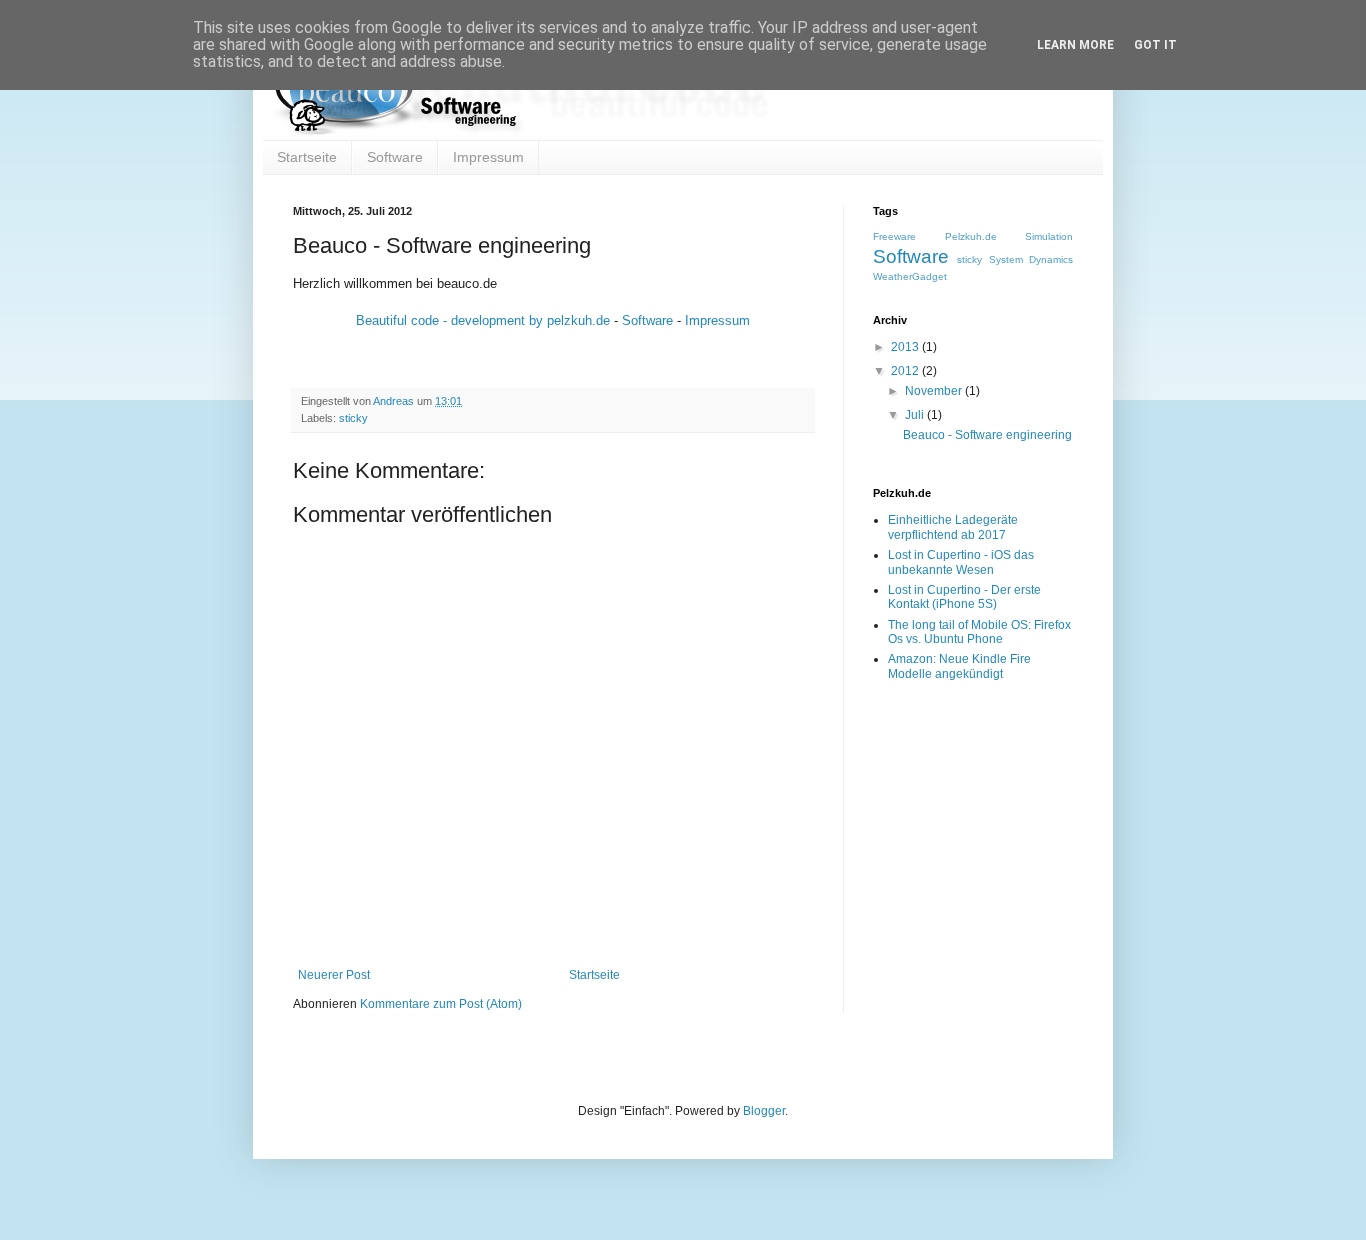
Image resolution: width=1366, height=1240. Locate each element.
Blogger (764, 1111)
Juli (916, 415)
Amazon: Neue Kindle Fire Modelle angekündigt (959, 666)
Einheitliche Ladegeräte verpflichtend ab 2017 (953, 527)
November (935, 391)
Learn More (1075, 45)
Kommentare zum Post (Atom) (441, 1004)
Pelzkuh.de (971, 236)
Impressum (488, 157)
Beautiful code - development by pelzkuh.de (483, 320)
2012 (906, 371)
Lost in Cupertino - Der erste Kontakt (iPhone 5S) (964, 597)
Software (395, 157)
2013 (906, 347)
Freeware (894, 236)
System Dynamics (1031, 259)
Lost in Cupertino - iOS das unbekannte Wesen (961, 562)
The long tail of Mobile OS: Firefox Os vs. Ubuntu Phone (979, 632)
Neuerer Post (334, 975)
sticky (353, 418)
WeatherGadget (910, 276)
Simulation (1049, 236)
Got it (1155, 45)
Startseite (307, 157)
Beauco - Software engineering (987, 435)
